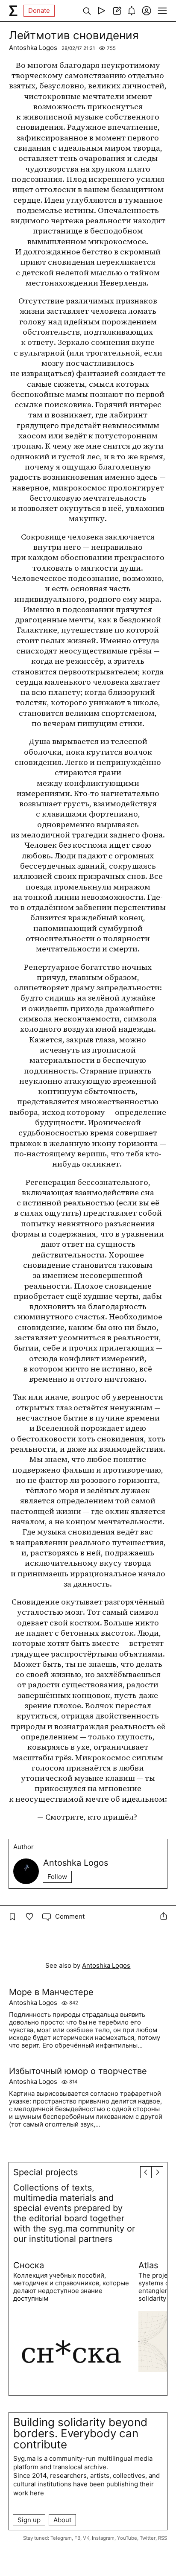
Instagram (103, 2538)
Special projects (45, 2172)
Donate (39, 10)
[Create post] (116, 11)
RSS (163, 2538)
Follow (57, 1877)
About (62, 2520)
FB (77, 2538)
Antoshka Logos (33, 48)
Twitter (148, 2538)
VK (86, 2538)
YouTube (127, 2538)
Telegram (61, 2538)
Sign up (29, 2520)
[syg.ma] (13, 11)
